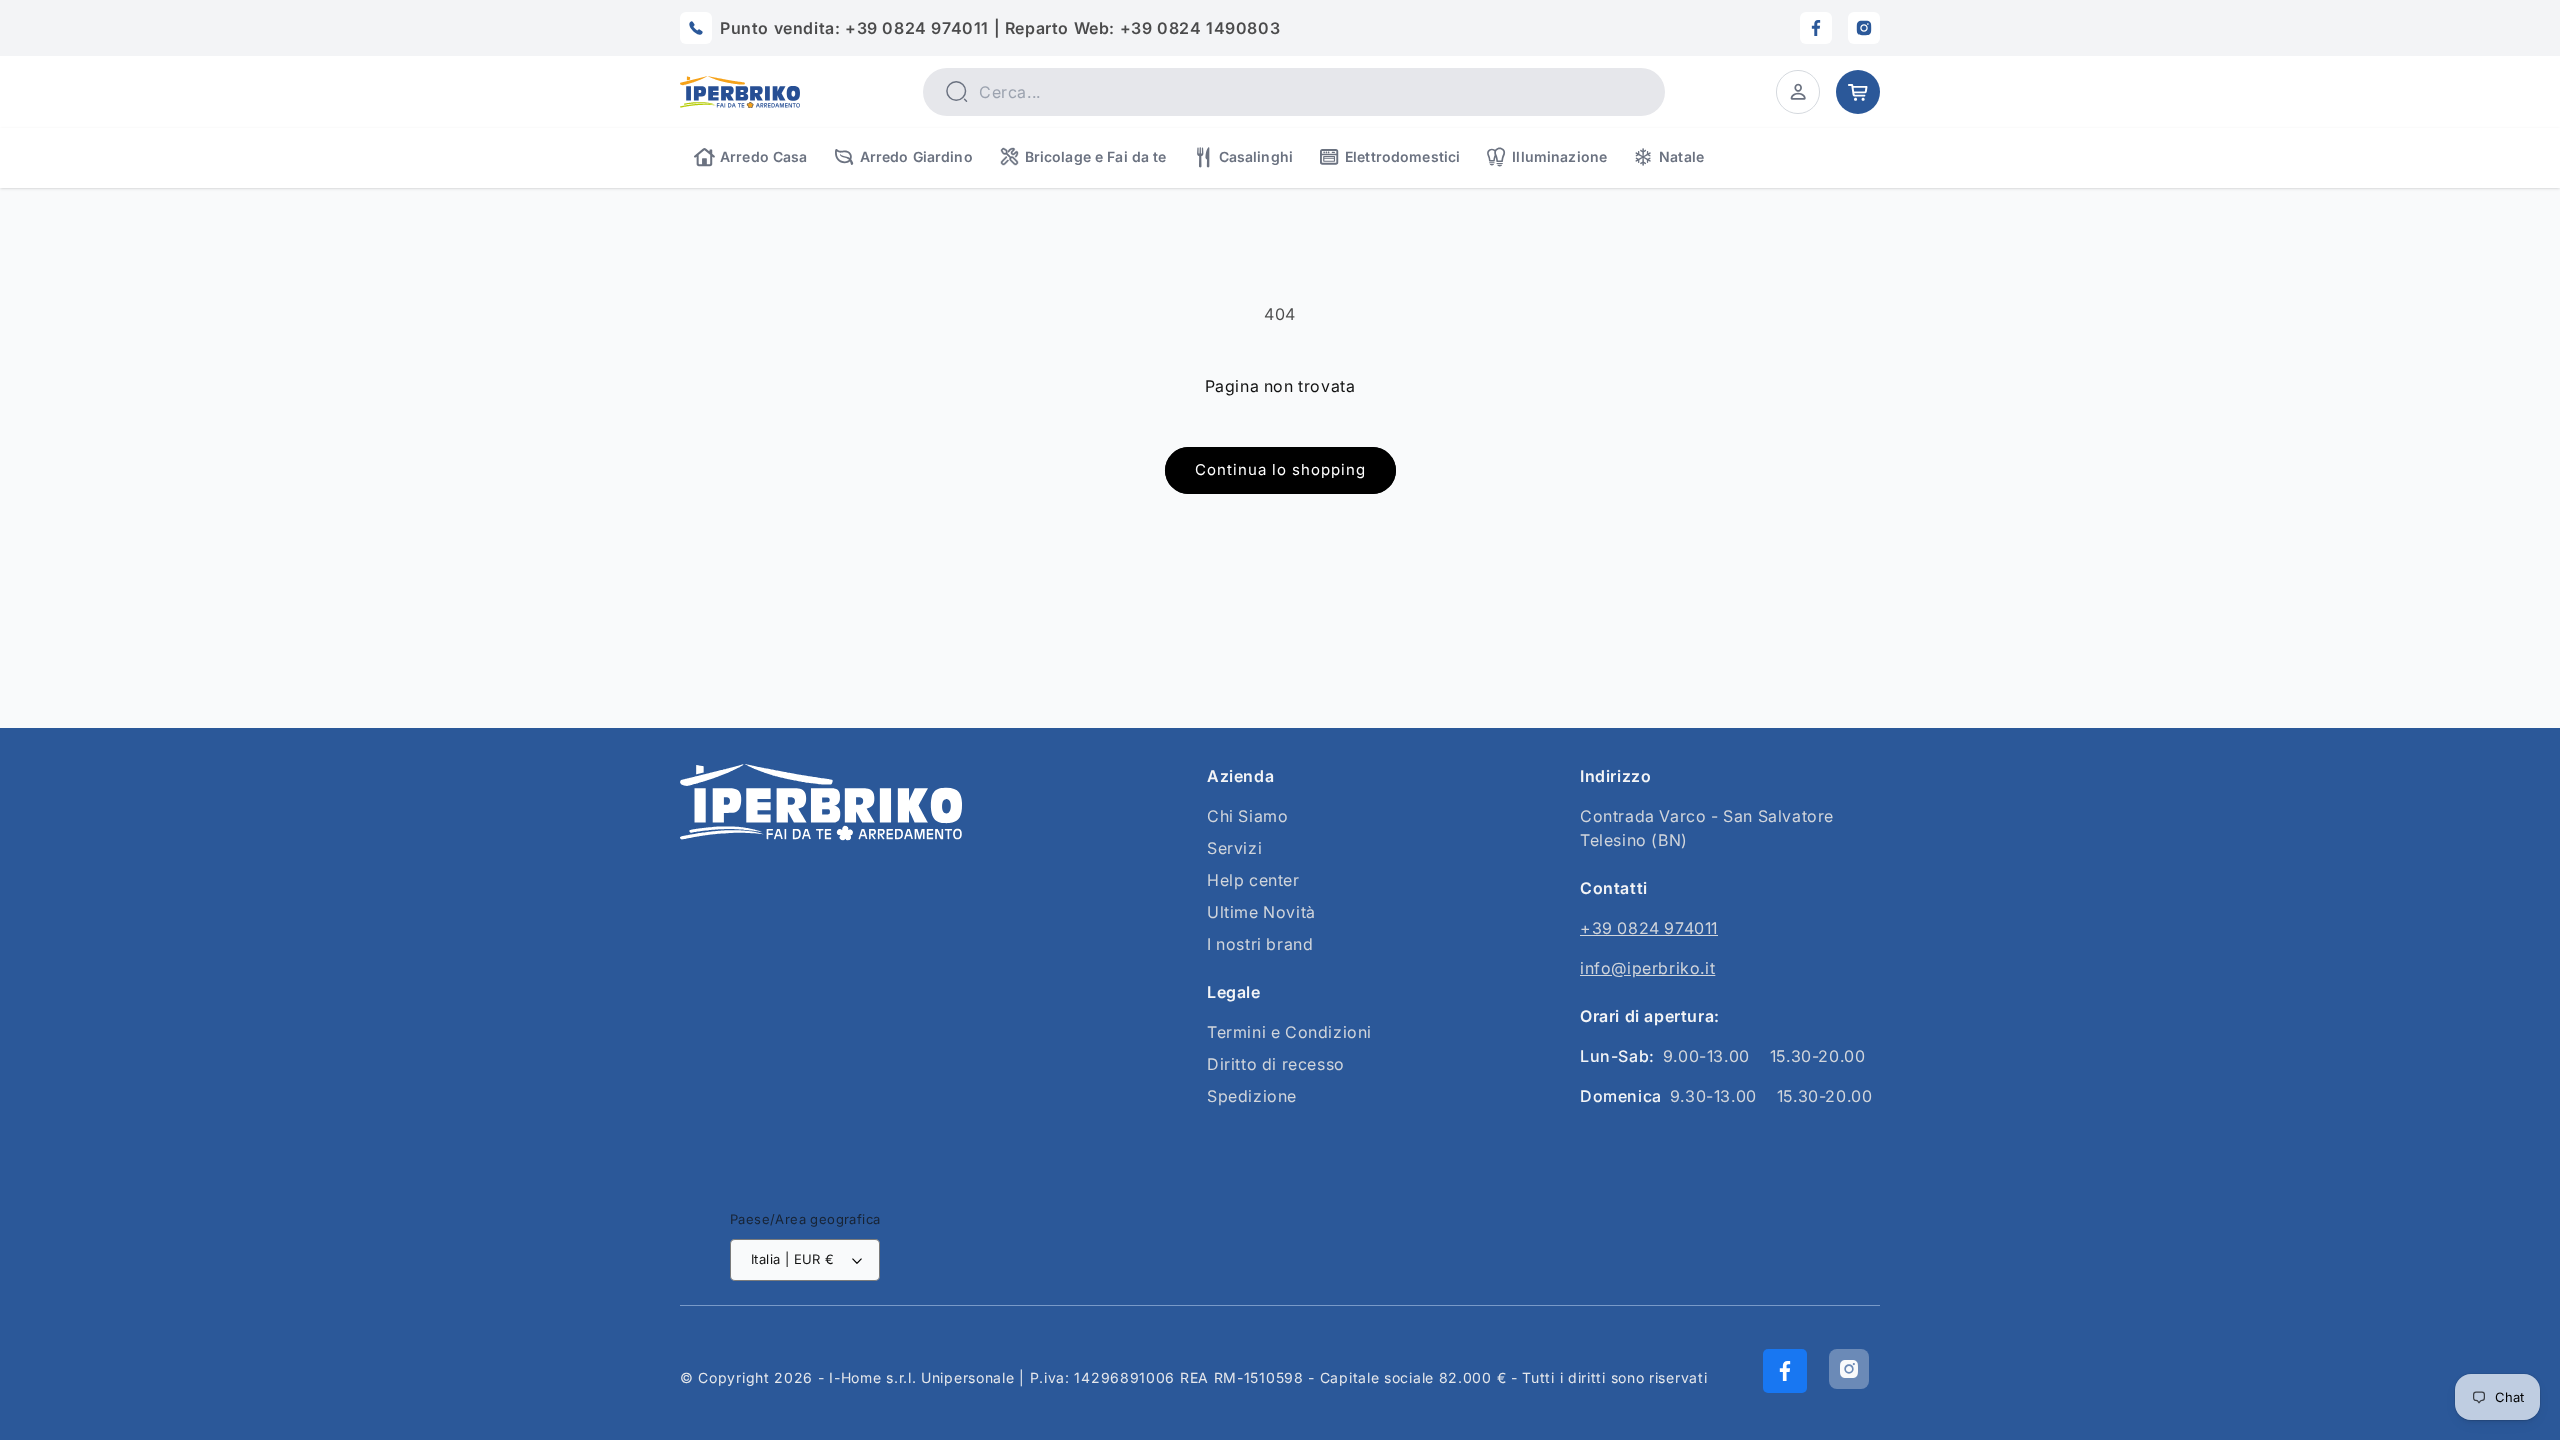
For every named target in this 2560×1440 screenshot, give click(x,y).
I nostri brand (1260, 944)
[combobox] (1294, 92)
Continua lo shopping (1280, 469)
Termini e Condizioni (1289, 1032)
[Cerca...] (956, 91)
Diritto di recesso (1276, 1064)
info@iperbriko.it (1647, 968)
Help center (1253, 880)
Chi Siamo (1247, 816)
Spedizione (1252, 1096)
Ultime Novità (1261, 912)
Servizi (1234, 848)
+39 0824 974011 (1649, 928)
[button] (1798, 92)
